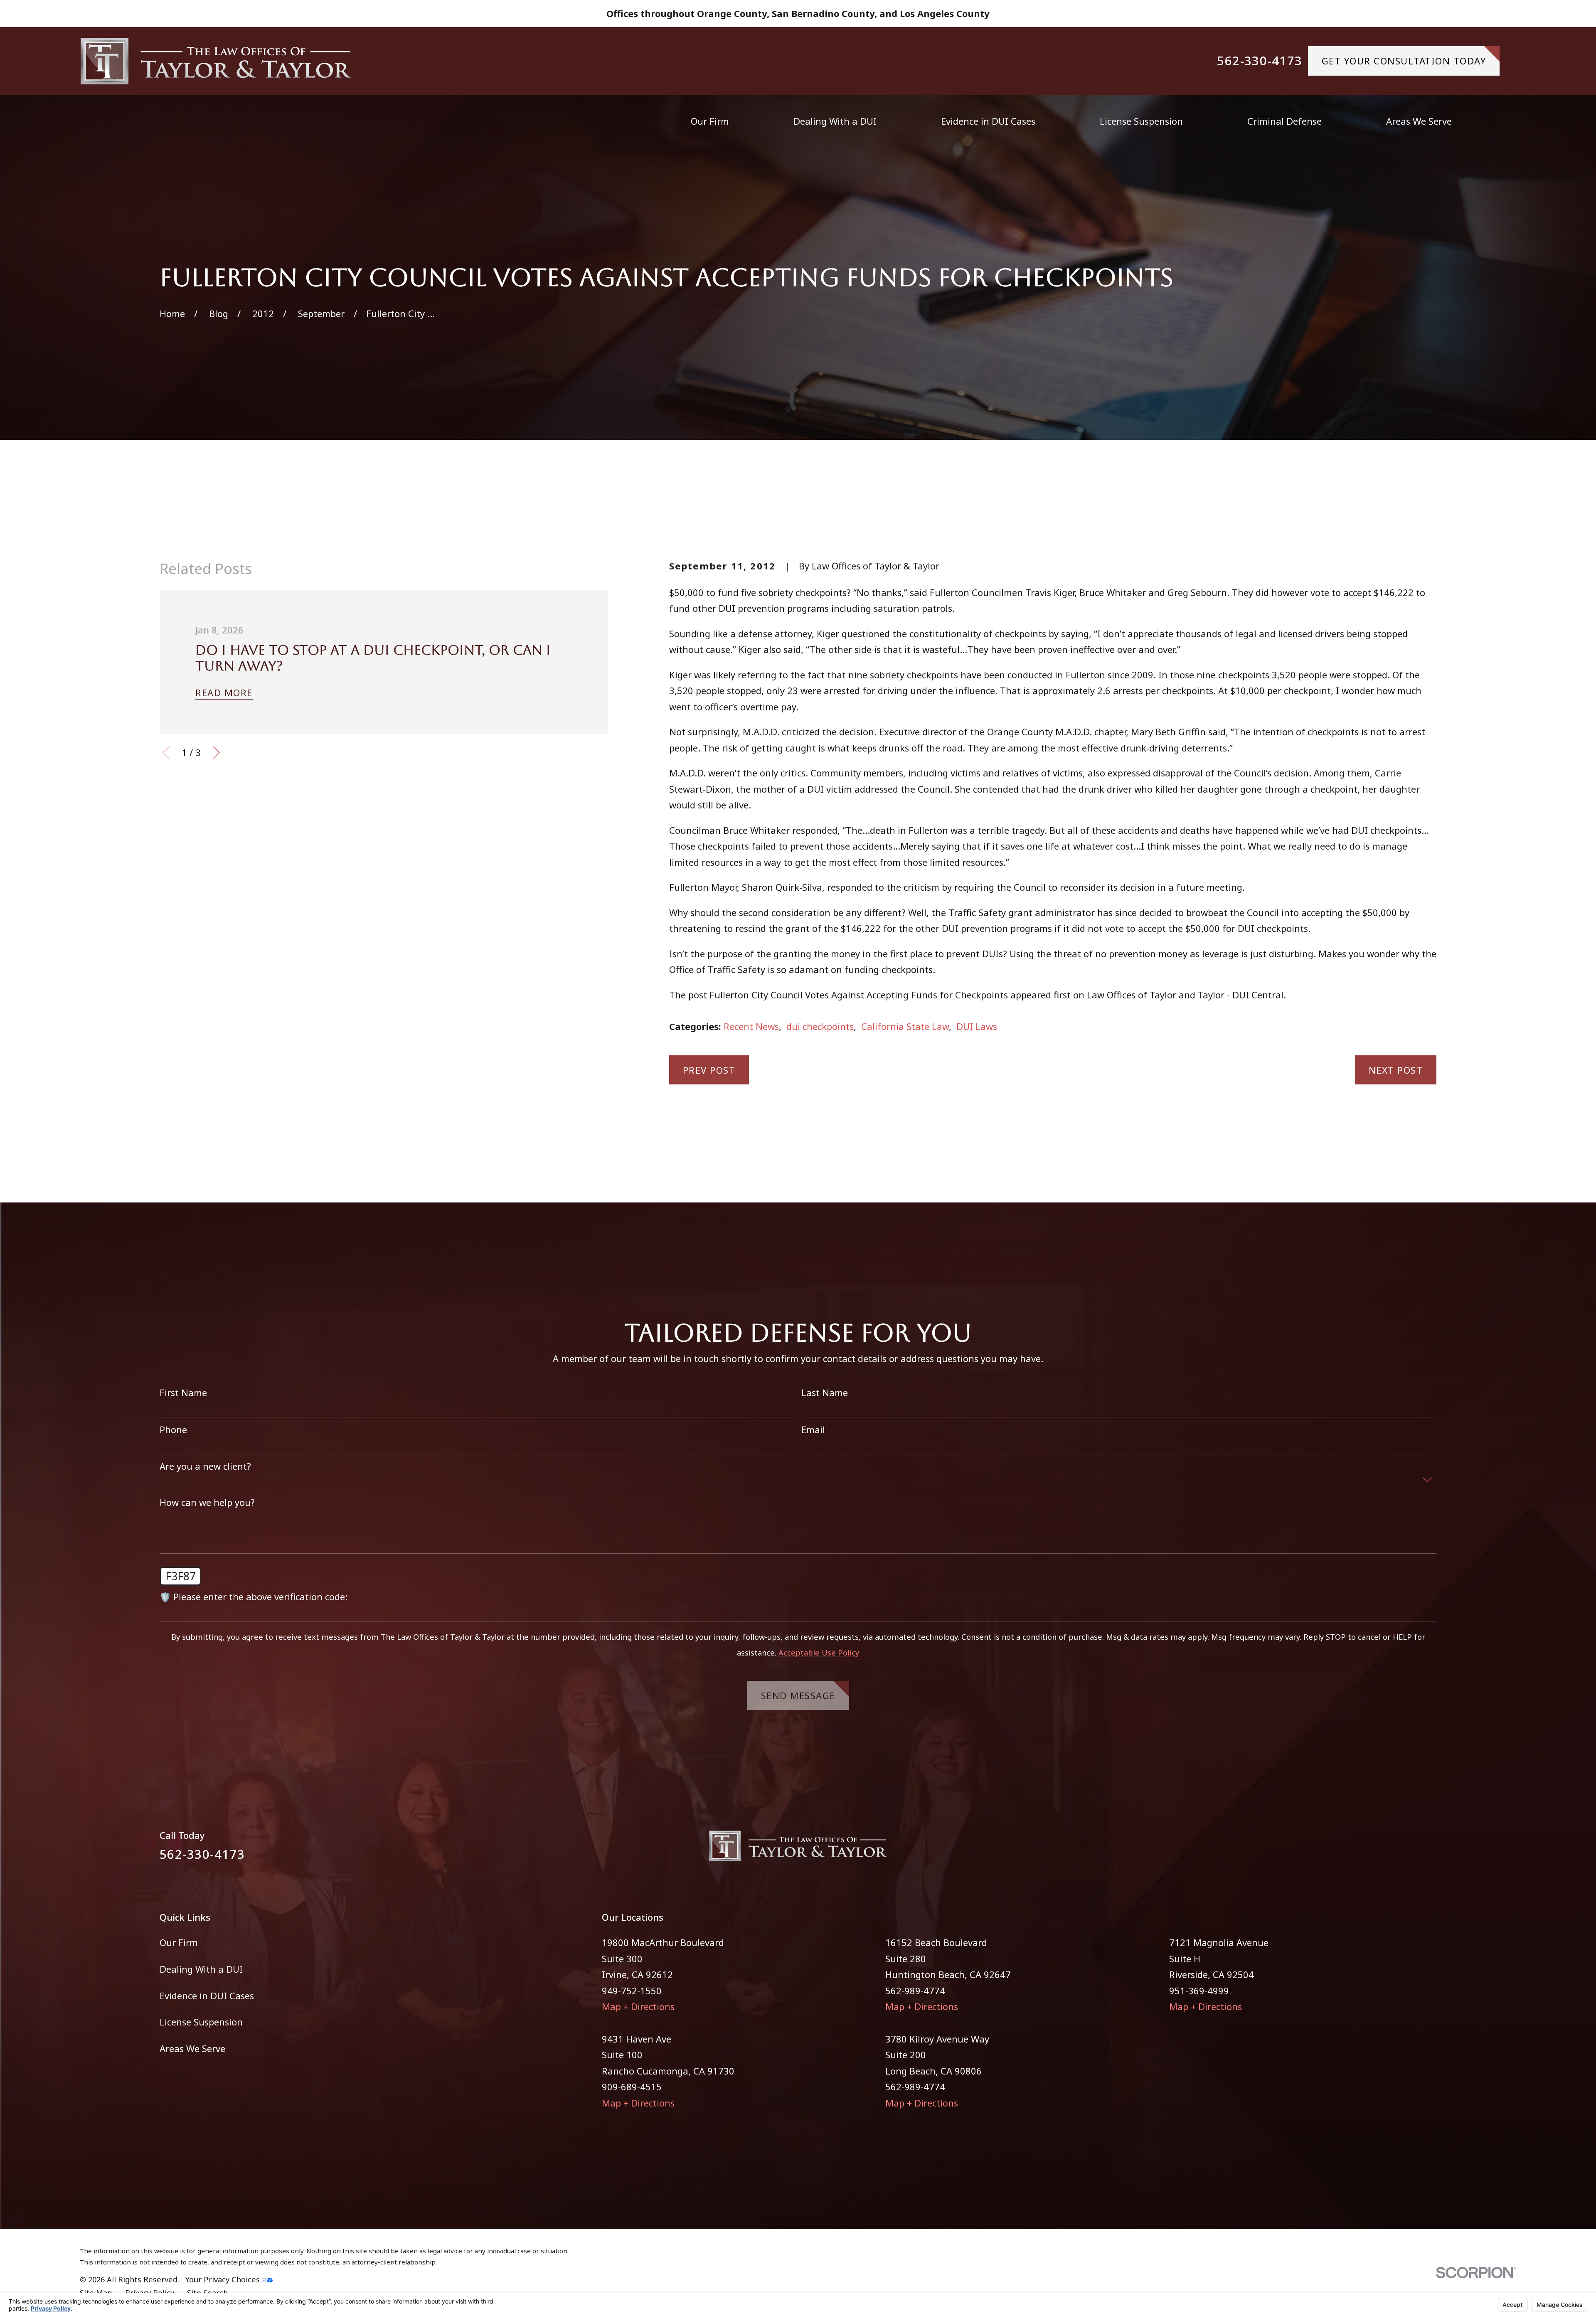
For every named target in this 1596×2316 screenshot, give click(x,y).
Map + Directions (638, 2006)
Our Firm (179, 1942)
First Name (183, 1392)
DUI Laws (977, 1026)
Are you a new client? (205, 1466)
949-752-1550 (632, 1991)
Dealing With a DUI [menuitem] (835, 121)
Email (813, 1429)
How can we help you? (207, 1502)
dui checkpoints (820, 1026)
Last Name (825, 1392)
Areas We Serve (192, 2048)
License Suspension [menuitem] (1141, 121)
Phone (173, 1429)
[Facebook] (1401, 1851)
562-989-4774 (915, 1991)
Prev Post (709, 1070)
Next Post (1396, 1070)
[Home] (216, 61)
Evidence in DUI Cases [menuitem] (988, 121)
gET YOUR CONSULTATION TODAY (1404, 61)
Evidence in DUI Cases (207, 1996)
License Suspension (201, 2022)
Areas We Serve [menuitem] (1419, 121)
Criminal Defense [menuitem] (1284, 121)
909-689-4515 (632, 2087)
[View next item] (216, 753)
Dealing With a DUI (201, 1969)
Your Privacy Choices (224, 2279)
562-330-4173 (1260, 61)
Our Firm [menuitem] (710, 121)
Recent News (751, 1026)
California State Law (905, 1026)
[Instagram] (1430, 1851)
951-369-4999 (1199, 1991)
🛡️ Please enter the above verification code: (254, 1597)
